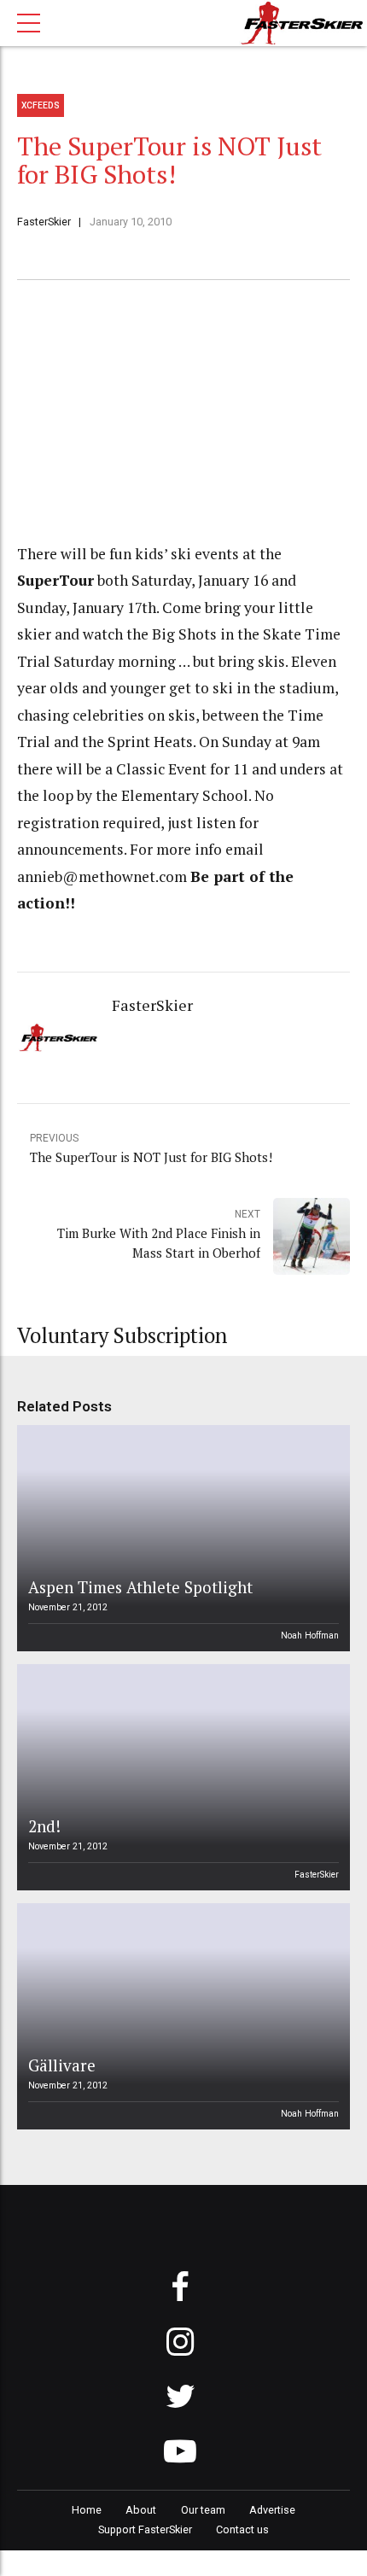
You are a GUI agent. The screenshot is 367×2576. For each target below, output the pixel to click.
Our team (203, 2510)
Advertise (272, 2510)
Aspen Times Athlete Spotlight (140, 1587)
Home (87, 2510)
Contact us (242, 2529)
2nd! (44, 1826)
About (141, 2510)
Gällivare (62, 2065)
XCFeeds (41, 105)
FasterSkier (44, 222)
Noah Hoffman (310, 1636)
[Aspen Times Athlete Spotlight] (181, 1538)
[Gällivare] (181, 2016)
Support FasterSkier (145, 2529)
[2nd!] (181, 1777)
